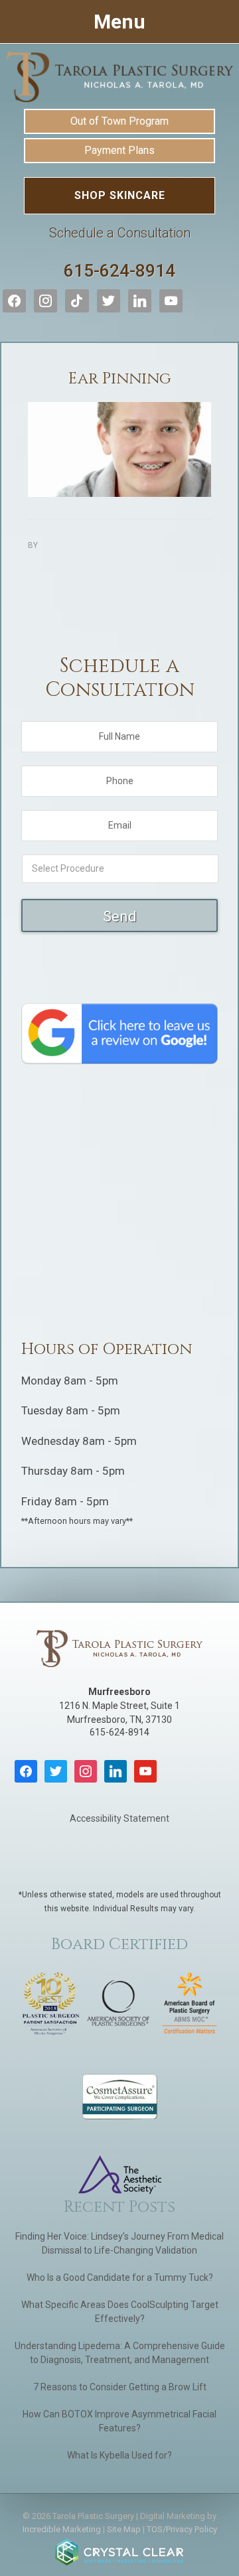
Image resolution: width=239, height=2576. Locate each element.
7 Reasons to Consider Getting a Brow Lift (120, 2387)
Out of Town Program (119, 121)
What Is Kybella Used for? (119, 2455)
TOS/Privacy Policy (182, 2529)
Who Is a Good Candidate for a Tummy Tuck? (120, 2277)
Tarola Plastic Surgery (119, 77)
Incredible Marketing (62, 2529)
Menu (119, 22)
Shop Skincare (120, 195)
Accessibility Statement (119, 1818)
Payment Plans (119, 150)
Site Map (124, 2529)
